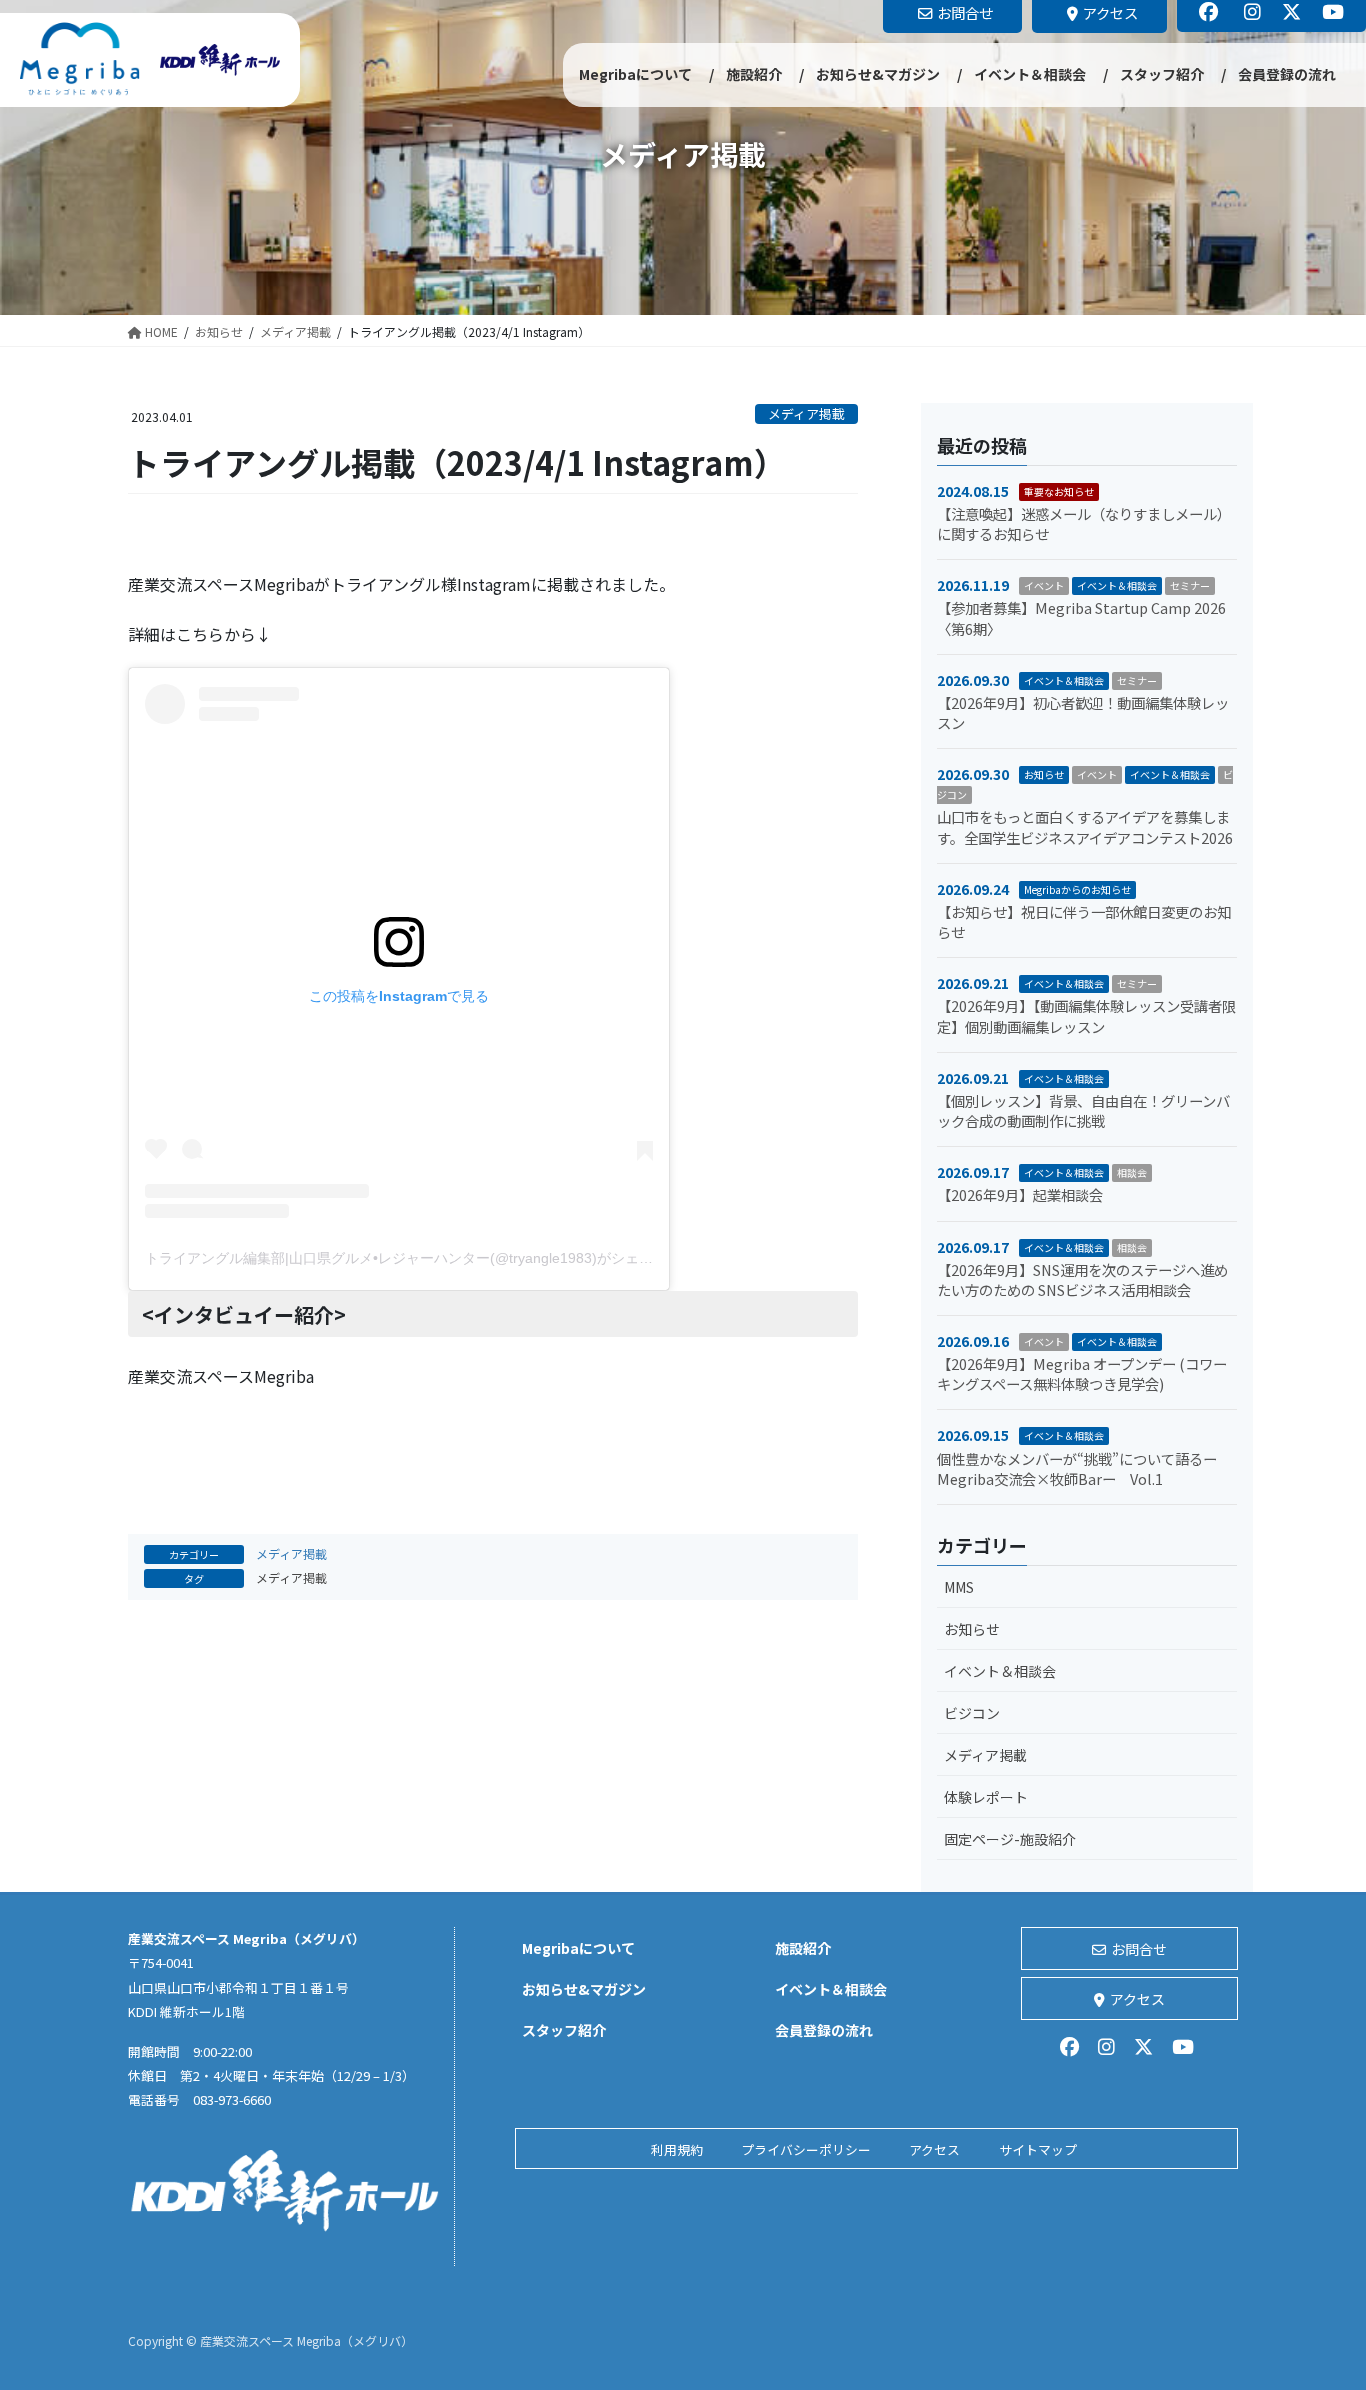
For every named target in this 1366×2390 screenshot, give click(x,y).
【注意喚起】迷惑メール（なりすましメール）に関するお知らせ (1084, 523)
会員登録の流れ (824, 2030)
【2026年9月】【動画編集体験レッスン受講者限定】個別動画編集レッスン (1086, 1015)
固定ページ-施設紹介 (1010, 1839)
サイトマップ (1038, 2149)
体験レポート (986, 1797)
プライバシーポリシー (806, 2149)
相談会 (1132, 1172)
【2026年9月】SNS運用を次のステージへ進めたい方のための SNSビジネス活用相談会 (1082, 1279)
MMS (959, 1587)
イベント (1044, 585)
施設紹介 (803, 1948)
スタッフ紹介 (564, 2030)
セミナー (1190, 585)
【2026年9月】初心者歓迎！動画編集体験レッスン (1083, 712)
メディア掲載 (806, 413)
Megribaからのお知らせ (1077, 889)
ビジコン (972, 1713)
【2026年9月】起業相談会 (1020, 1194)
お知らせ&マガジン (584, 1989)
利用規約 (677, 2149)
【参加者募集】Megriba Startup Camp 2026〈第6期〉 (1081, 617)
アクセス (1137, 1999)
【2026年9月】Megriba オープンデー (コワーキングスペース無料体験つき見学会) (1082, 1373)
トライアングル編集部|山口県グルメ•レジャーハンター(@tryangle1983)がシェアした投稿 (427, 1258)
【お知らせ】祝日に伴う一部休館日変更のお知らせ (1084, 921)
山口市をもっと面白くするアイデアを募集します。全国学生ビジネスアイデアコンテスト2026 (1085, 826)
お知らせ (1044, 774)
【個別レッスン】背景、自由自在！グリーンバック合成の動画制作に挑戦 (1083, 1110)
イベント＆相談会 (1117, 585)
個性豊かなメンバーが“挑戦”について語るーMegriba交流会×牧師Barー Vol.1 (1077, 1468)
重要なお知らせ (1059, 491)
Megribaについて (578, 1948)
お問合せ (1139, 1949)
